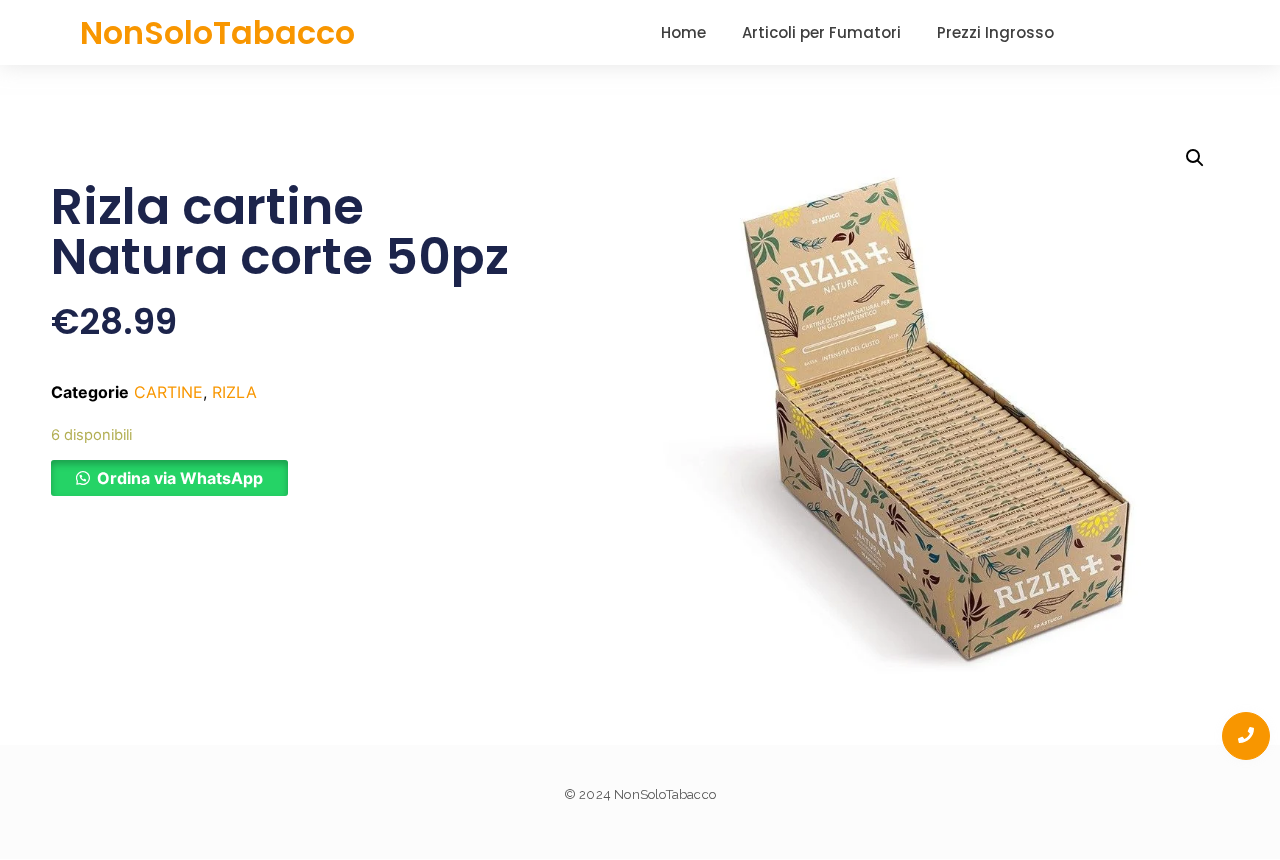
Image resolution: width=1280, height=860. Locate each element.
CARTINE (168, 392)
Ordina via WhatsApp (180, 478)
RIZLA (234, 392)
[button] (169, 478)
